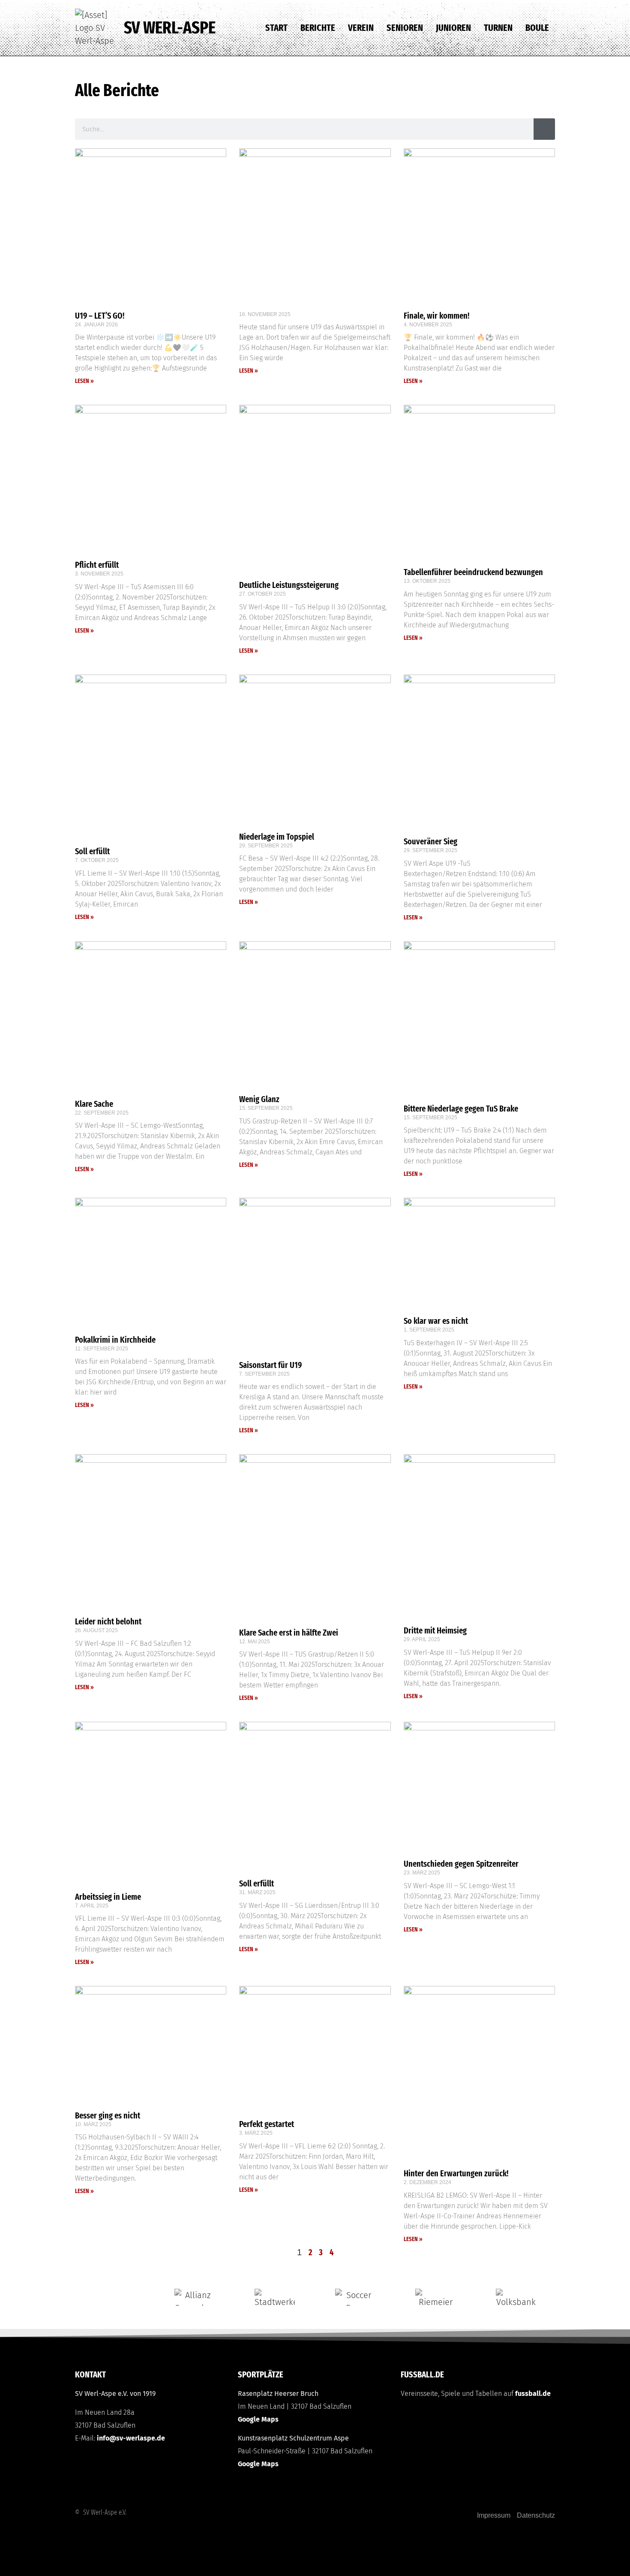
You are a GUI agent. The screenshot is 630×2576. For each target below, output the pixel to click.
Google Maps (258, 2419)
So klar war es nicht (436, 1321)
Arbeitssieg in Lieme (108, 1897)
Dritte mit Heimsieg (435, 1630)
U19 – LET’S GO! (100, 316)
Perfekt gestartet (267, 2124)
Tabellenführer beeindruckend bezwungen (473, 572)
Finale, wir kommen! (436, 316)
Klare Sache (94, 1104)
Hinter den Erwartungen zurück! (456, 2173)
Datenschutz (536, 2515)
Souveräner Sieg (430, 841)
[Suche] (544, 129)
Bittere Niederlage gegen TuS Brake (461, 1109)
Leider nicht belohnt (108, 1621)
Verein (361, 28)
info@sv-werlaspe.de (131, 2438)
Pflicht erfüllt (97, 565)
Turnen (498, 28)
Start (276, 28)
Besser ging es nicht (108, 2115)
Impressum (494, 2515)
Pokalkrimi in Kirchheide (115, 1340)
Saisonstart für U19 (270, 1365)
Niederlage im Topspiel (277, 837)
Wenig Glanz (259, 1099)
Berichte (318, 28)
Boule (537, 28)
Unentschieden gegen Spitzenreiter (461, 1864)
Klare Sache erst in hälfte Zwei (289, 1633)
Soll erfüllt (92, 851)
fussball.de (533, 2394)
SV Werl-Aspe (170, 28)
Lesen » (84, 381)
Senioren (405, 28)
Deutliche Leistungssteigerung (289, 585)
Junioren (453, 28)
